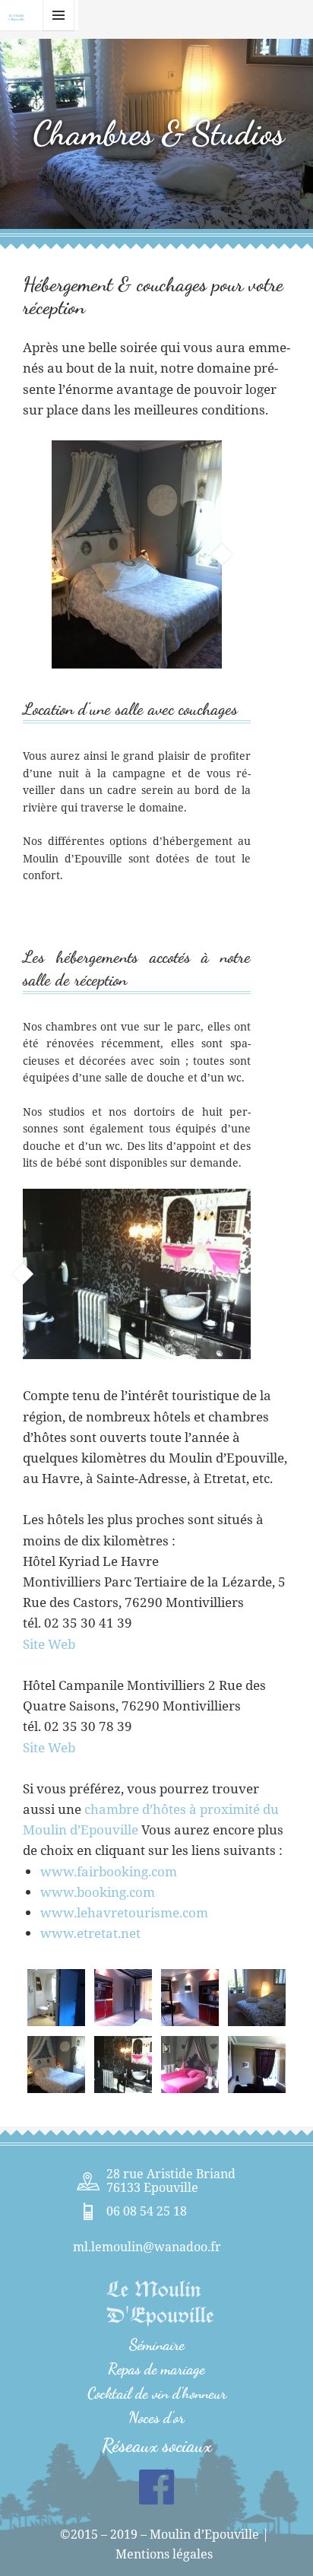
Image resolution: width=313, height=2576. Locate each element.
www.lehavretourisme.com (124, 1912)
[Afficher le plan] (88, 2181)
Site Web (49, 1644)
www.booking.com (98, 1892)
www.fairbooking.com (109, 1871)
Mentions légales (164, 2554)
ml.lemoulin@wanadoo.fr (147, 2247)
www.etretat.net (90, 1933)
